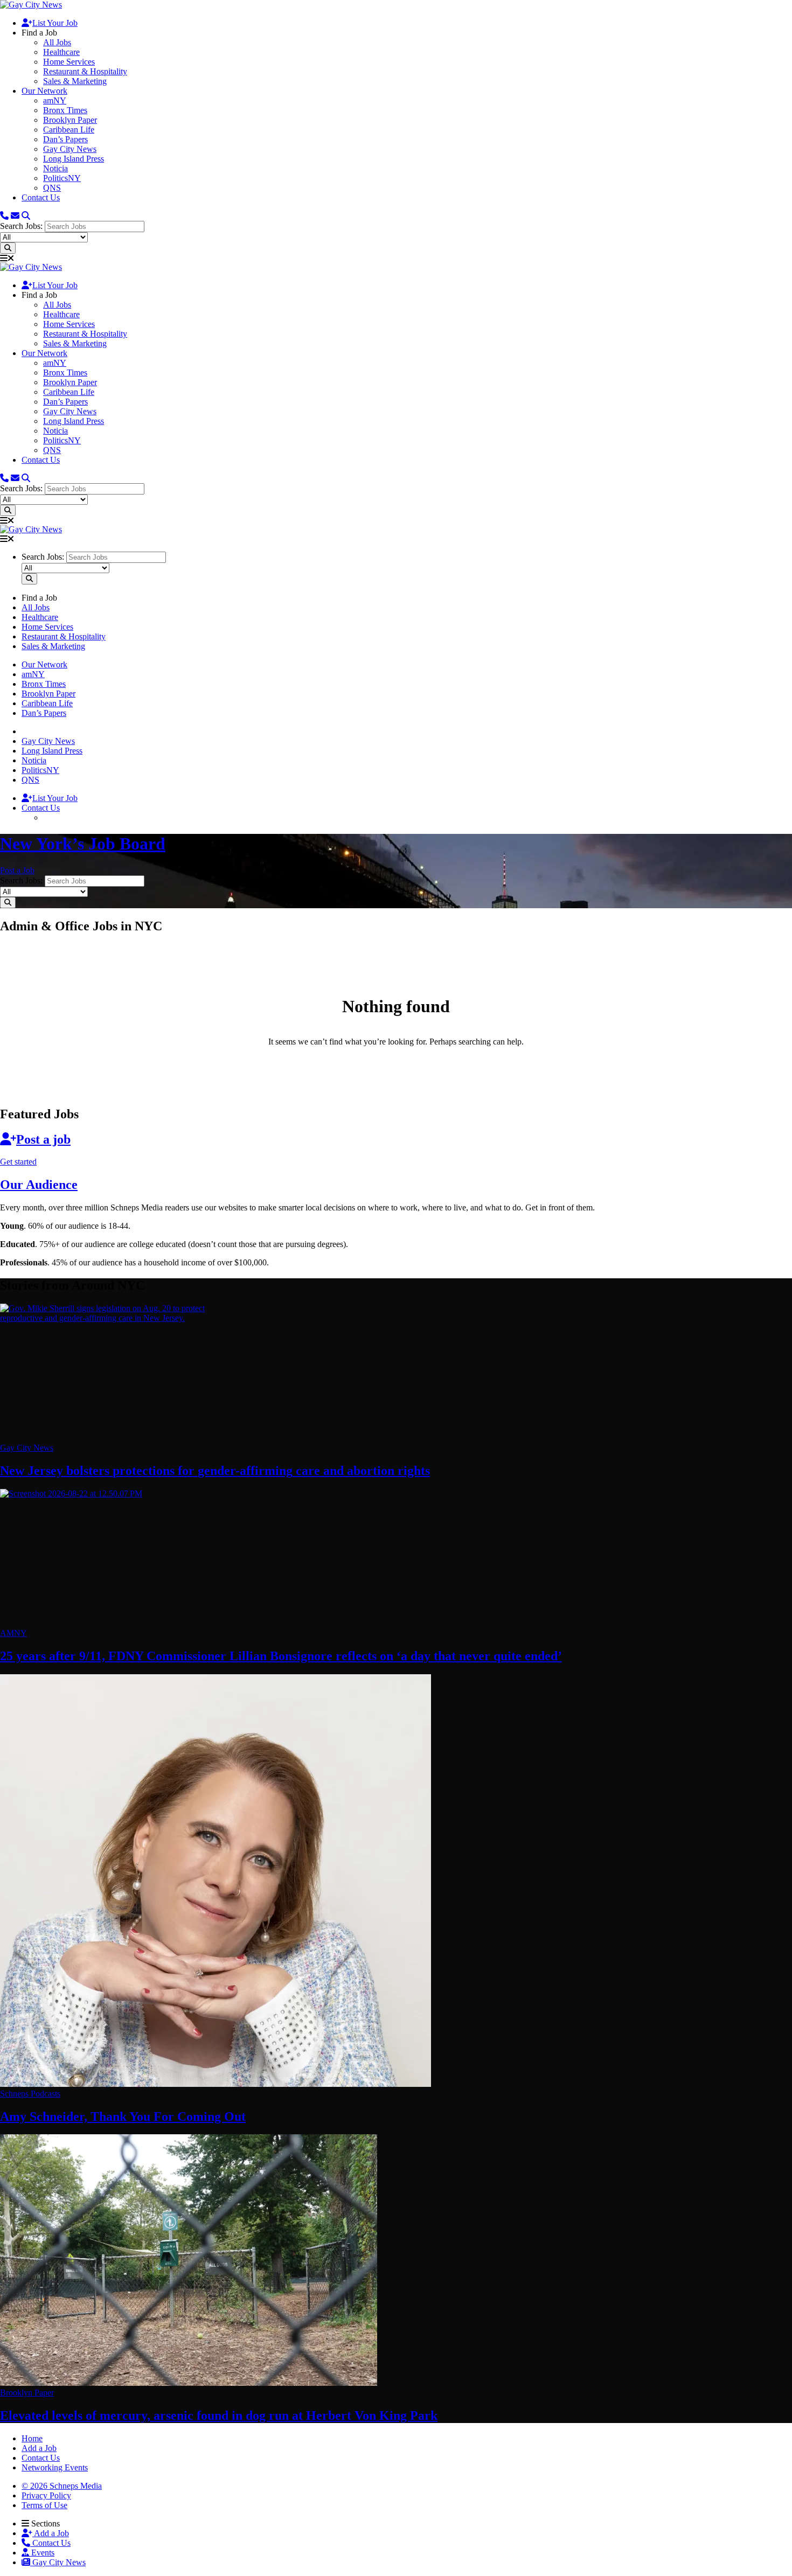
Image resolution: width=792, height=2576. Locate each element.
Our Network (44, 91)
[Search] (26, 216)
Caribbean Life (69, 130)
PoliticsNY (62, 178)
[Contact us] (4, 216)
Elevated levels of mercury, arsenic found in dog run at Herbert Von (219, 2415)
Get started (18, 1162)
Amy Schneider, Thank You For (123, 2117)
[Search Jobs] (8, 248)
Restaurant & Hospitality (85, 71)
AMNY (13, 1633)
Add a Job (51, 2533)
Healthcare (61, 52)
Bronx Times (65, 110)
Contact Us (41, 197)
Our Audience (39, 1185)
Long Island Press (74, 159)
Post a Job (17, 870)
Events (42, 2553)
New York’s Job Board (83, 844)
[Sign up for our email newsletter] (15, 216)
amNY (55, 100)
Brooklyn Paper (70, 120)
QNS (52, 188)
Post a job (43, 1139)
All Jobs (57, 42)
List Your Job (55, 23)
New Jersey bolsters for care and (215, 1471)
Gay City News (70, 149)
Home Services (69, 62)
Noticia (55, 168)
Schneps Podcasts (30, 2094)
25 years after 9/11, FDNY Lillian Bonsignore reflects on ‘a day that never (281, 1656)
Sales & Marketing (75, 81)
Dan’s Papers (65, 139)
